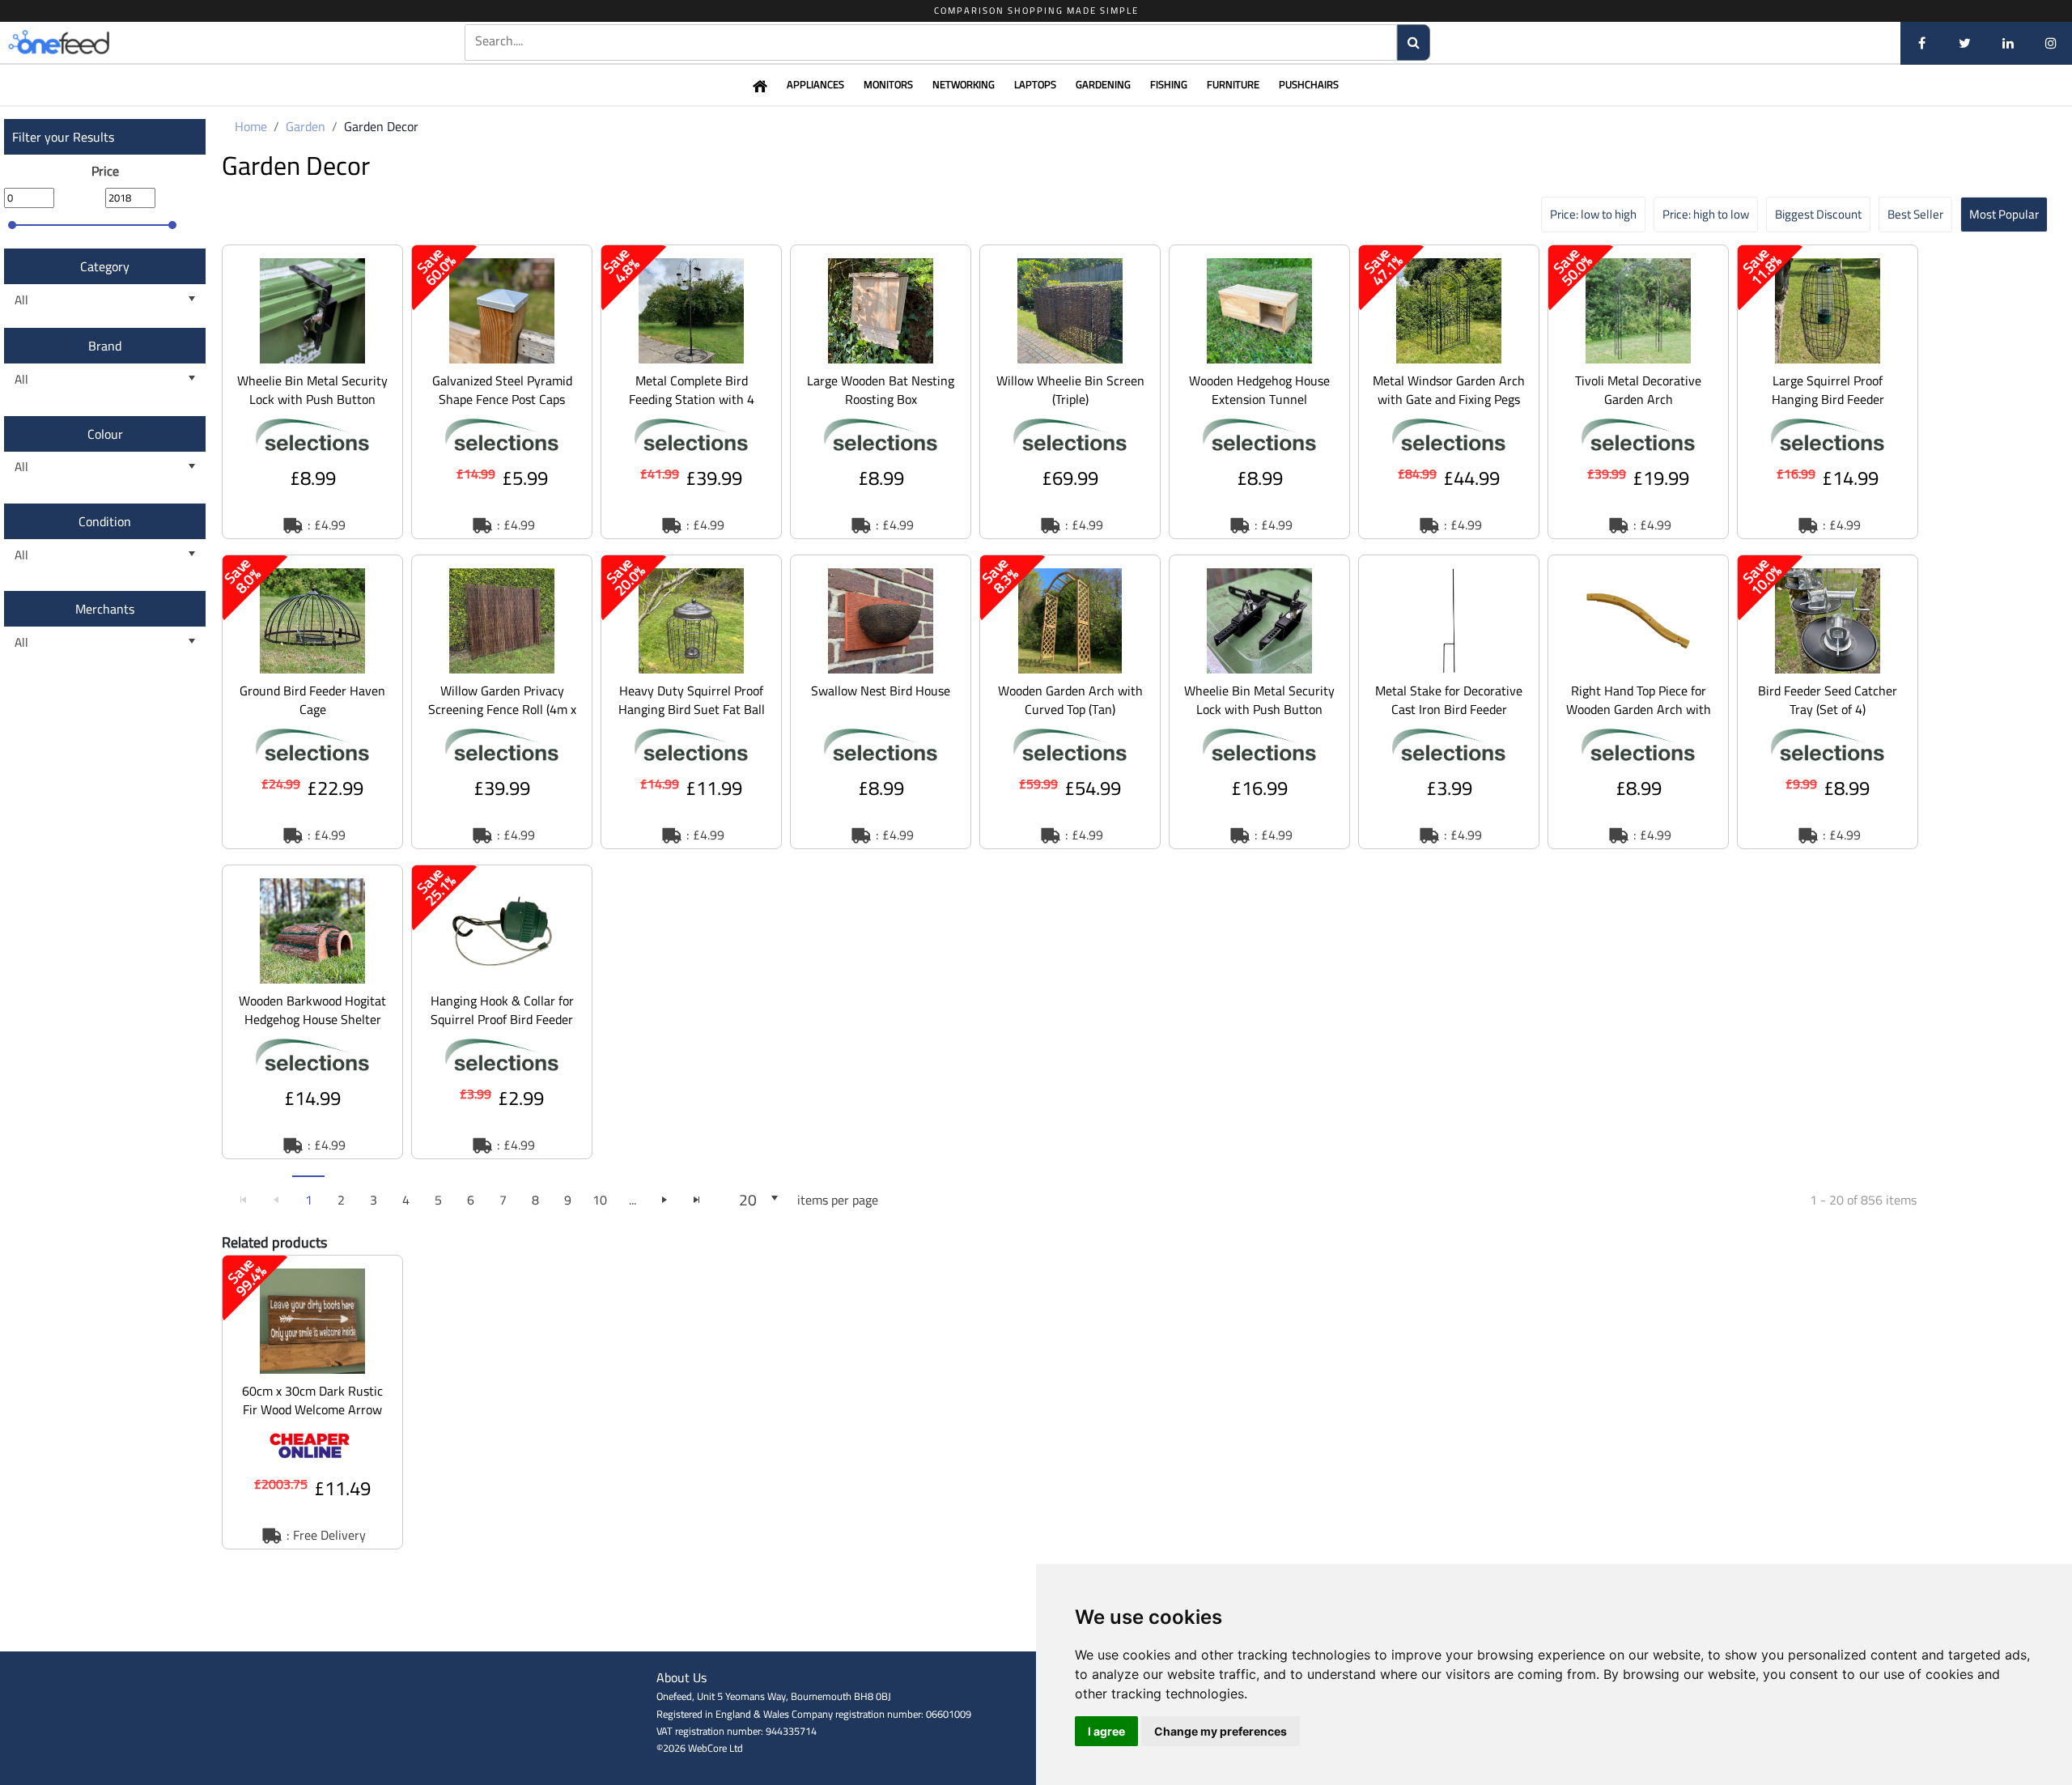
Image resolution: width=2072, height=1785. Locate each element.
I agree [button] (1106, 1731)
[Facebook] (1922, 43)
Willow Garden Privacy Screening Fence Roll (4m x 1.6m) (502, 709)
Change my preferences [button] (1221, 1731)
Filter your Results (63, 137)
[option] (312, 392)
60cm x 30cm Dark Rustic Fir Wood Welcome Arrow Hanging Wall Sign (312, 1409)
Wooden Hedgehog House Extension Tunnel (1259, 390)
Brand (105, 346)
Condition (105, 521)
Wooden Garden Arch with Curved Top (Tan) (1070, 700)
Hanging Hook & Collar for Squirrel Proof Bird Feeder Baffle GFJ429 (502, 1019)
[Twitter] (1965, 43)
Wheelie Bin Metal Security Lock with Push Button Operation (312, 399)
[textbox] (931, 41)
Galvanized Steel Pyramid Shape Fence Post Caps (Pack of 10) (502, 399)
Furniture (1233, 84)
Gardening (1103, 84)
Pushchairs (1309, 84)
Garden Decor (381, 126)
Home (251, 126)
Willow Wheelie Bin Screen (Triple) (1070, 390)
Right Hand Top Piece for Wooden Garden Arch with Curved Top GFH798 (1639, 709)
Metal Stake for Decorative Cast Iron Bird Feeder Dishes (1449, 709)
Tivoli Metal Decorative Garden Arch (1638, 390)
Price (105, 171)
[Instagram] (2051, 43)
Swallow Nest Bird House (881, 691)
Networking (964, 84)
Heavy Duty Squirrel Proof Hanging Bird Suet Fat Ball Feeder (692, 709)
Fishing (1169, 84)
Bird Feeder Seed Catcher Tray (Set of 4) (1828, 700)
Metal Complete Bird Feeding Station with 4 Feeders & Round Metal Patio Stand (692, 408)
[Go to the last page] (697, 1200)
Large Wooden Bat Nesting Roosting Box (881, 390)
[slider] (12, 225)
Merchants (105, 609)
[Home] (85, 43)
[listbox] (105, 300)
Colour (105, 434)
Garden (306, 126)
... (633, 1200)
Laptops (1035, 84)
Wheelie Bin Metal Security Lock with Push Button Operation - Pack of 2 (1259, 709)
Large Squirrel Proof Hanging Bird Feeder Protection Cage (1828, 399)
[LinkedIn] (2008, 43)
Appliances (815, 84)
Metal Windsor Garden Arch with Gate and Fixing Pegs (1449, 390)
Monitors (888, 84)
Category (105, 266)
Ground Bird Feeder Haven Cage (312, 700)
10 (600, 1200)
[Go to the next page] (664, 1200)
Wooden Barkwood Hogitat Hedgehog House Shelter (312, 1010)
